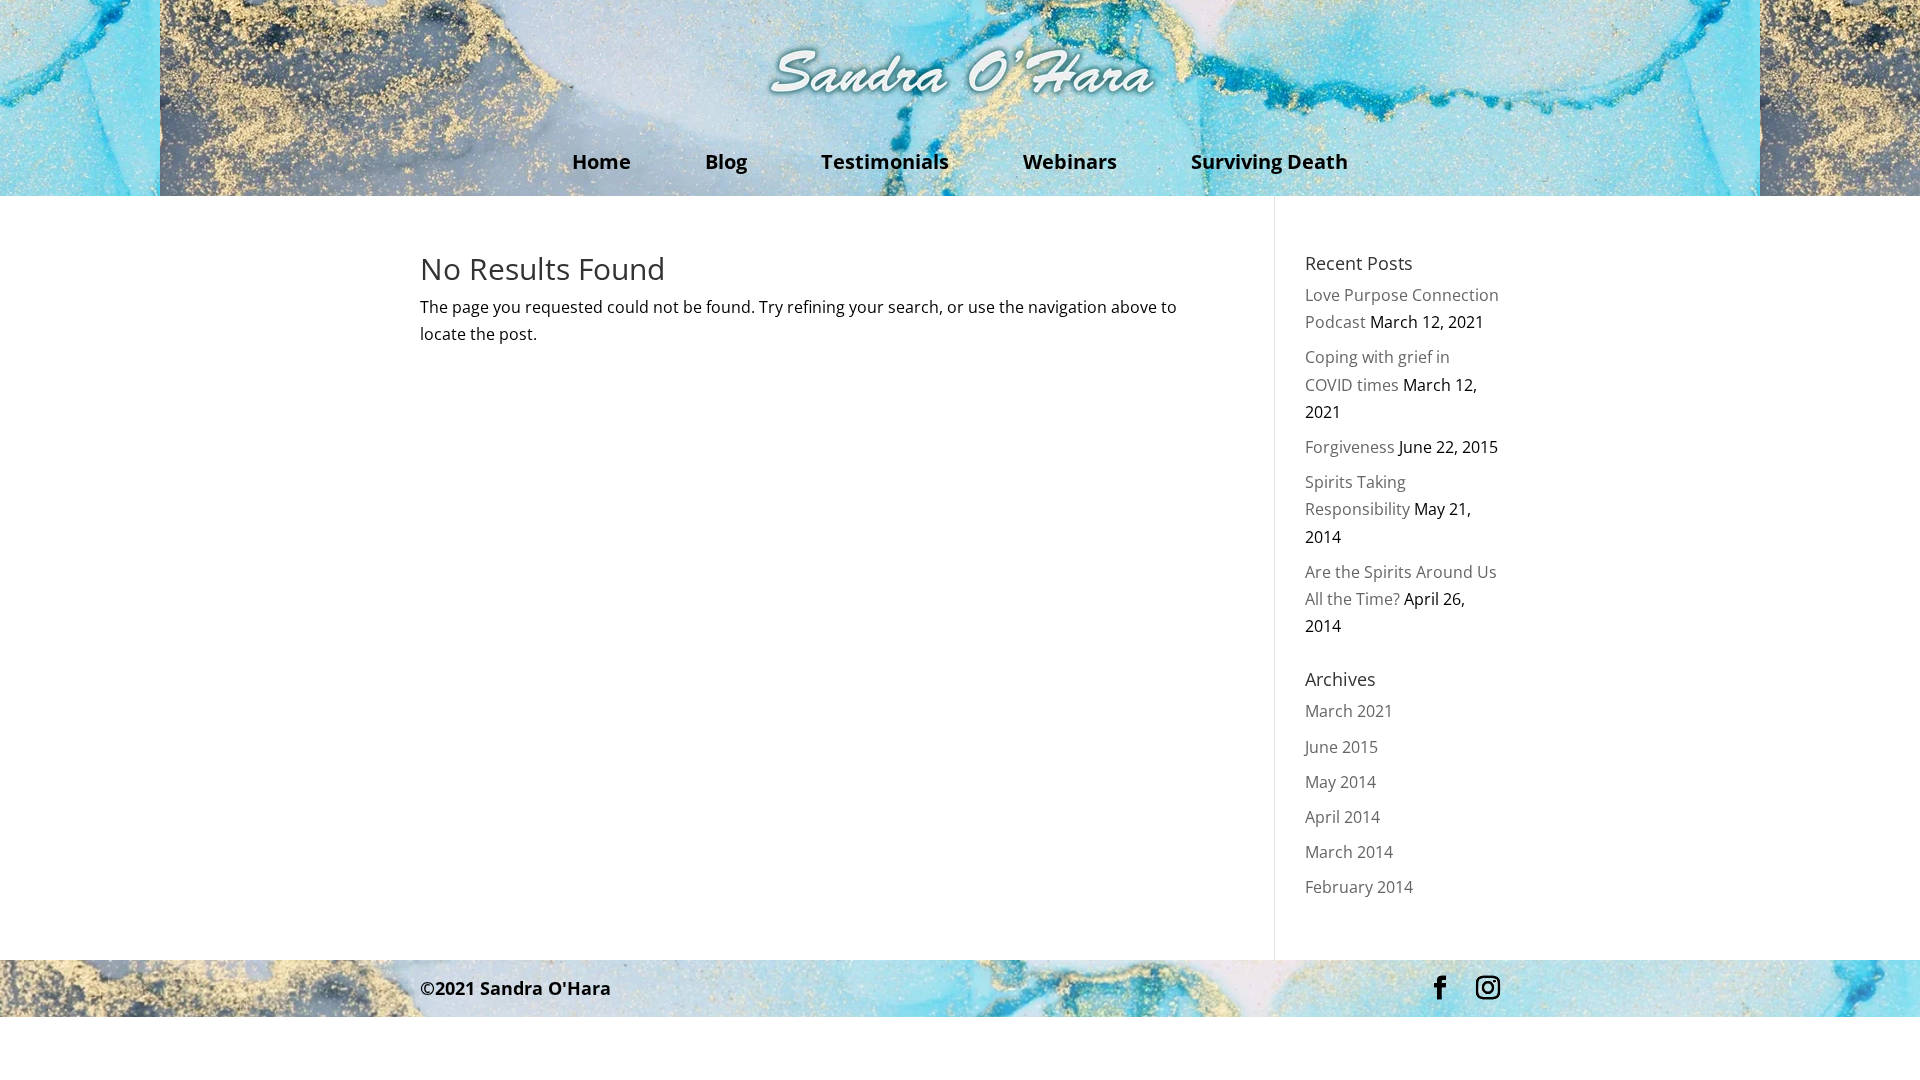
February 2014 (1359, 887)
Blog (726, 165)
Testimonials (885, 165)
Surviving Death (1269, 165)
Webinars (1070, 165)
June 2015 (1341, 747)
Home (601, 165)
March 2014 (1349, 852)
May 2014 (1340, 782)
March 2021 (1349, 711)
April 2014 (1342, 817)
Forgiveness (1350, 447)
